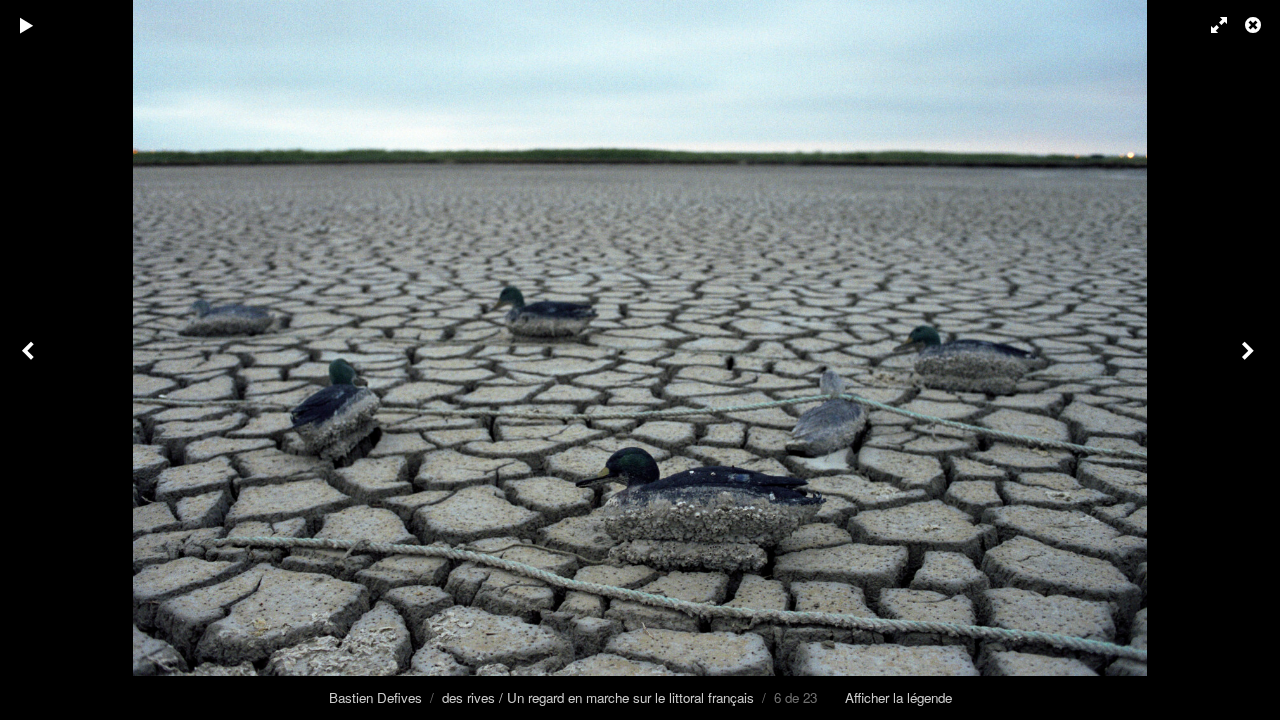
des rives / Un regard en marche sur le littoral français (598, 697)
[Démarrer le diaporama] (27, 25)
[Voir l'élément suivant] (1250, 360)
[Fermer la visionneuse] (1255, 25)
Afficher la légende (898, 697)
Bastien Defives (375, 697)
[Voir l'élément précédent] (30, 360)
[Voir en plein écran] (1210, 25)
